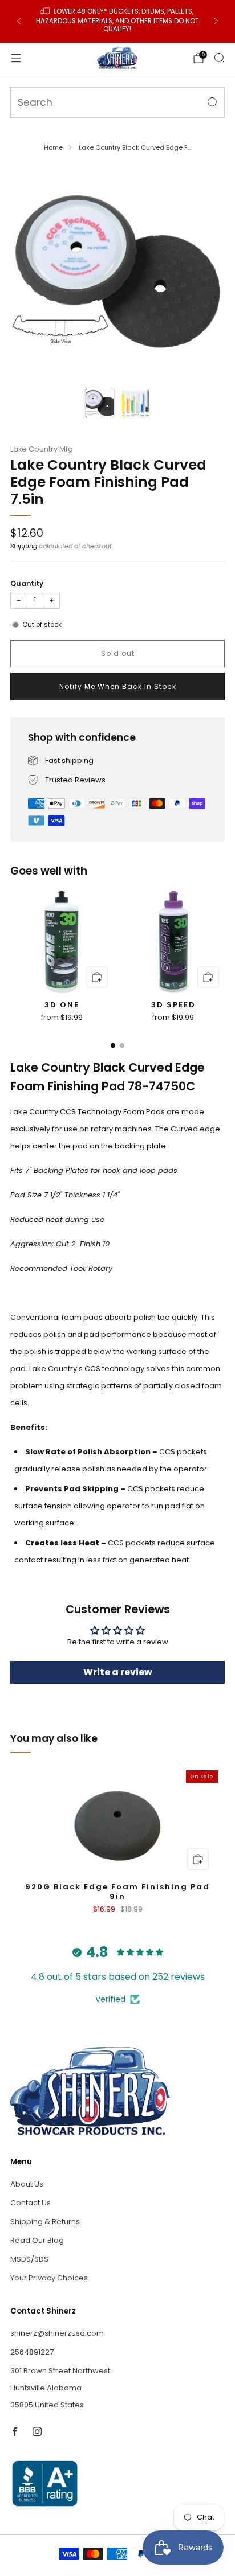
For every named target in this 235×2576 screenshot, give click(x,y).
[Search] (219, 58)
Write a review (118, 1672)
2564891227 (32, 2352)
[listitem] (117, 21)
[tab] (113, 1045)
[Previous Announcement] (19, 21)
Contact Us (31, 2203)
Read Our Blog (37, 2240)
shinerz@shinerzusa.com (57, 2333)
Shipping (24, 546)
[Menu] (16, 58)
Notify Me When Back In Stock (118, 686)
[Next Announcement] (216, 21)
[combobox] (117, 102)
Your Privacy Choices (49, 2278)
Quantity (27, 583)
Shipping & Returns (45, 2222)
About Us (27, 2184)
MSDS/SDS (29, 2259)
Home (53, 147)
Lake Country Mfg (42, 449)
